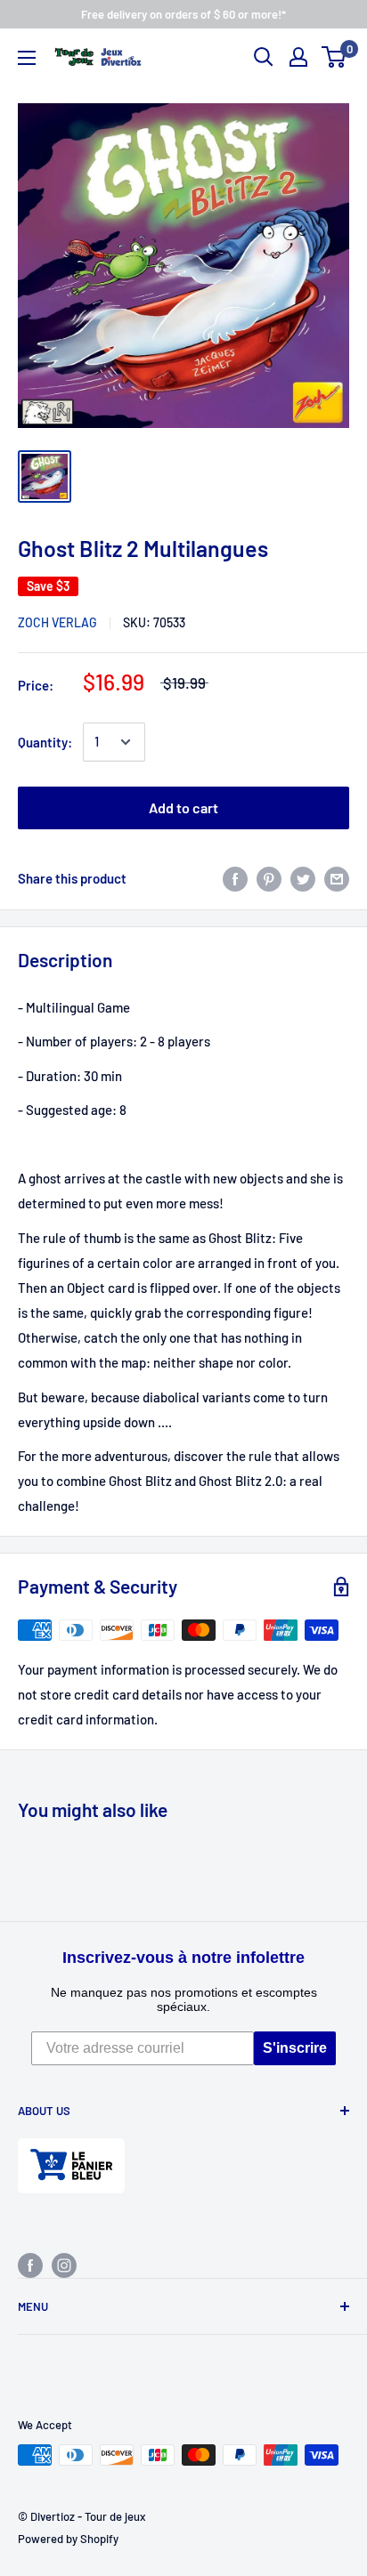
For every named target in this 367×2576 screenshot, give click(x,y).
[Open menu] (27, 58)
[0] (334, 57)
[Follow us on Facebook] (30, 2264)
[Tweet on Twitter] (303, 878)
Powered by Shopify (68, 2539)
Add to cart (183, 808)
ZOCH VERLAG (57, 622)
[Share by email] (337, 878)
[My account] (298, 57)
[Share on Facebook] (235, 878)
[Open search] (264, 57)
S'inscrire (295, 2048)
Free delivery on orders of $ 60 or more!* (183, 14)
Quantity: (45, 742)
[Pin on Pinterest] (269, 878)
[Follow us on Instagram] (64, 2264)
